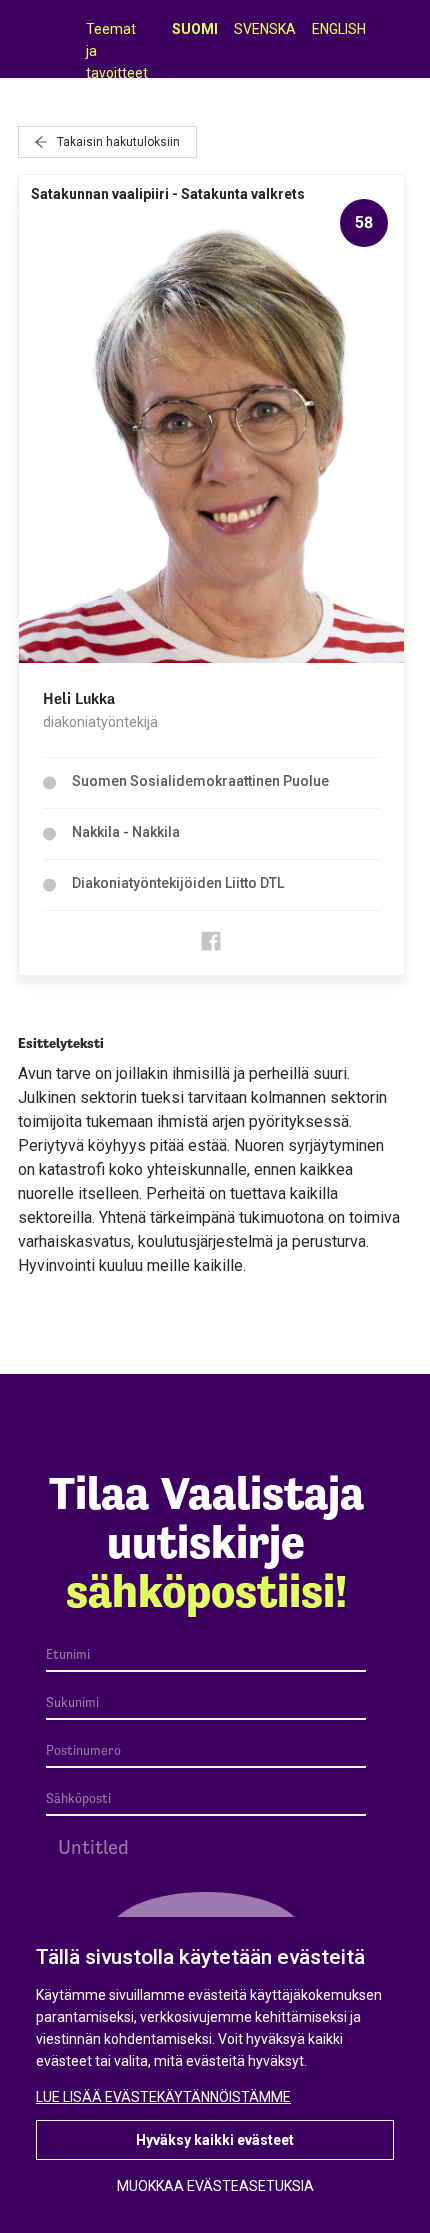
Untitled (93, 1847)
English (339, 29)
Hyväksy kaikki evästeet (215, 2140)
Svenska (265, 29)
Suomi (195, 29)
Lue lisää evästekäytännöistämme (163, 2097)
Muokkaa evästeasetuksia (215, 2186)
